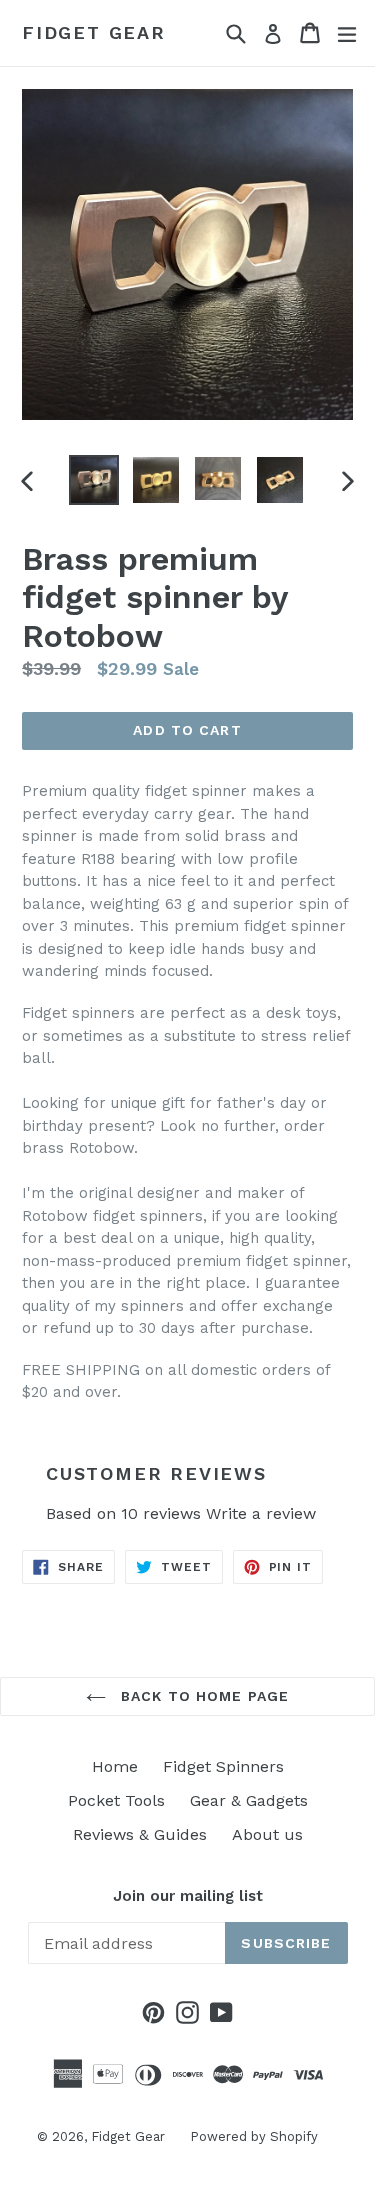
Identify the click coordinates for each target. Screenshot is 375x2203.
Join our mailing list (188, 1896)
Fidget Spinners (223, 1766)
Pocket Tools (116, 1800)
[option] (94, 480)
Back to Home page (202, 1696)
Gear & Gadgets (249, 1800)
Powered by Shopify (254, 2136)
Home (115, 1766)
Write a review (261, 1513)
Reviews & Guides (140, 1834)
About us (267, 1834)
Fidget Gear (94, 32)
